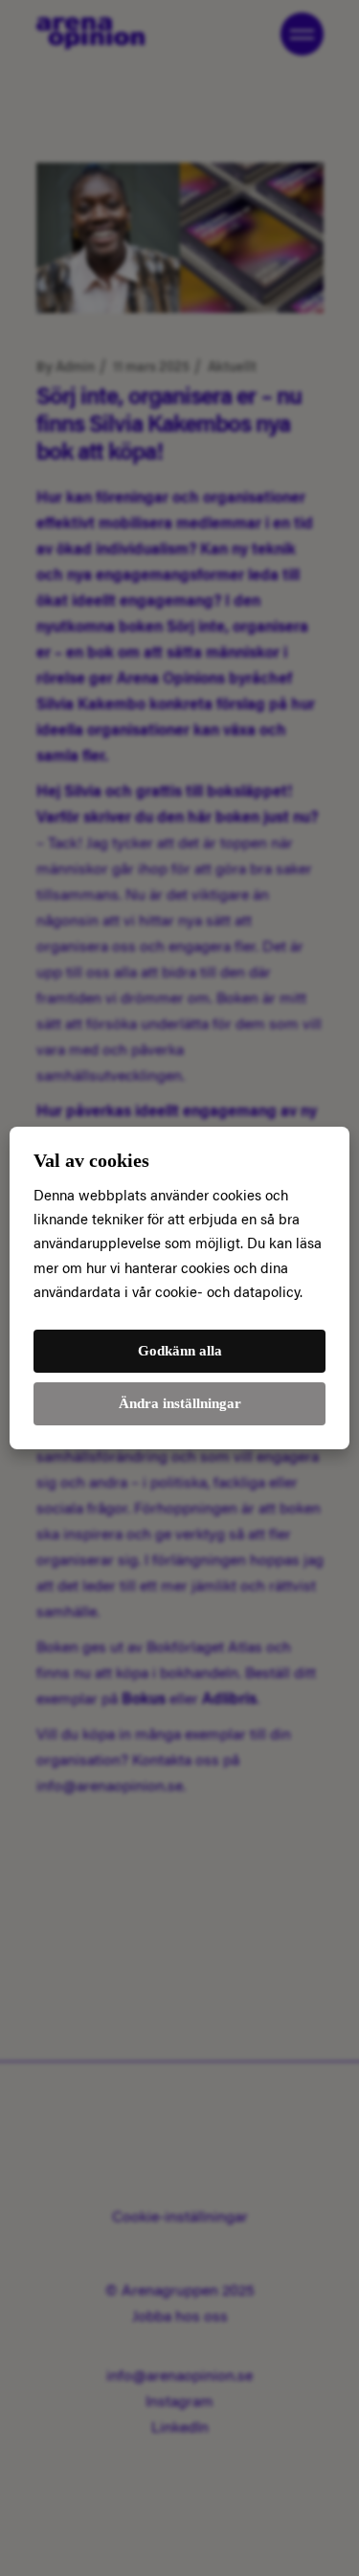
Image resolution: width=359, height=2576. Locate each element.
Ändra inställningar (180, 1403)
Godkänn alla (180, 1351)
